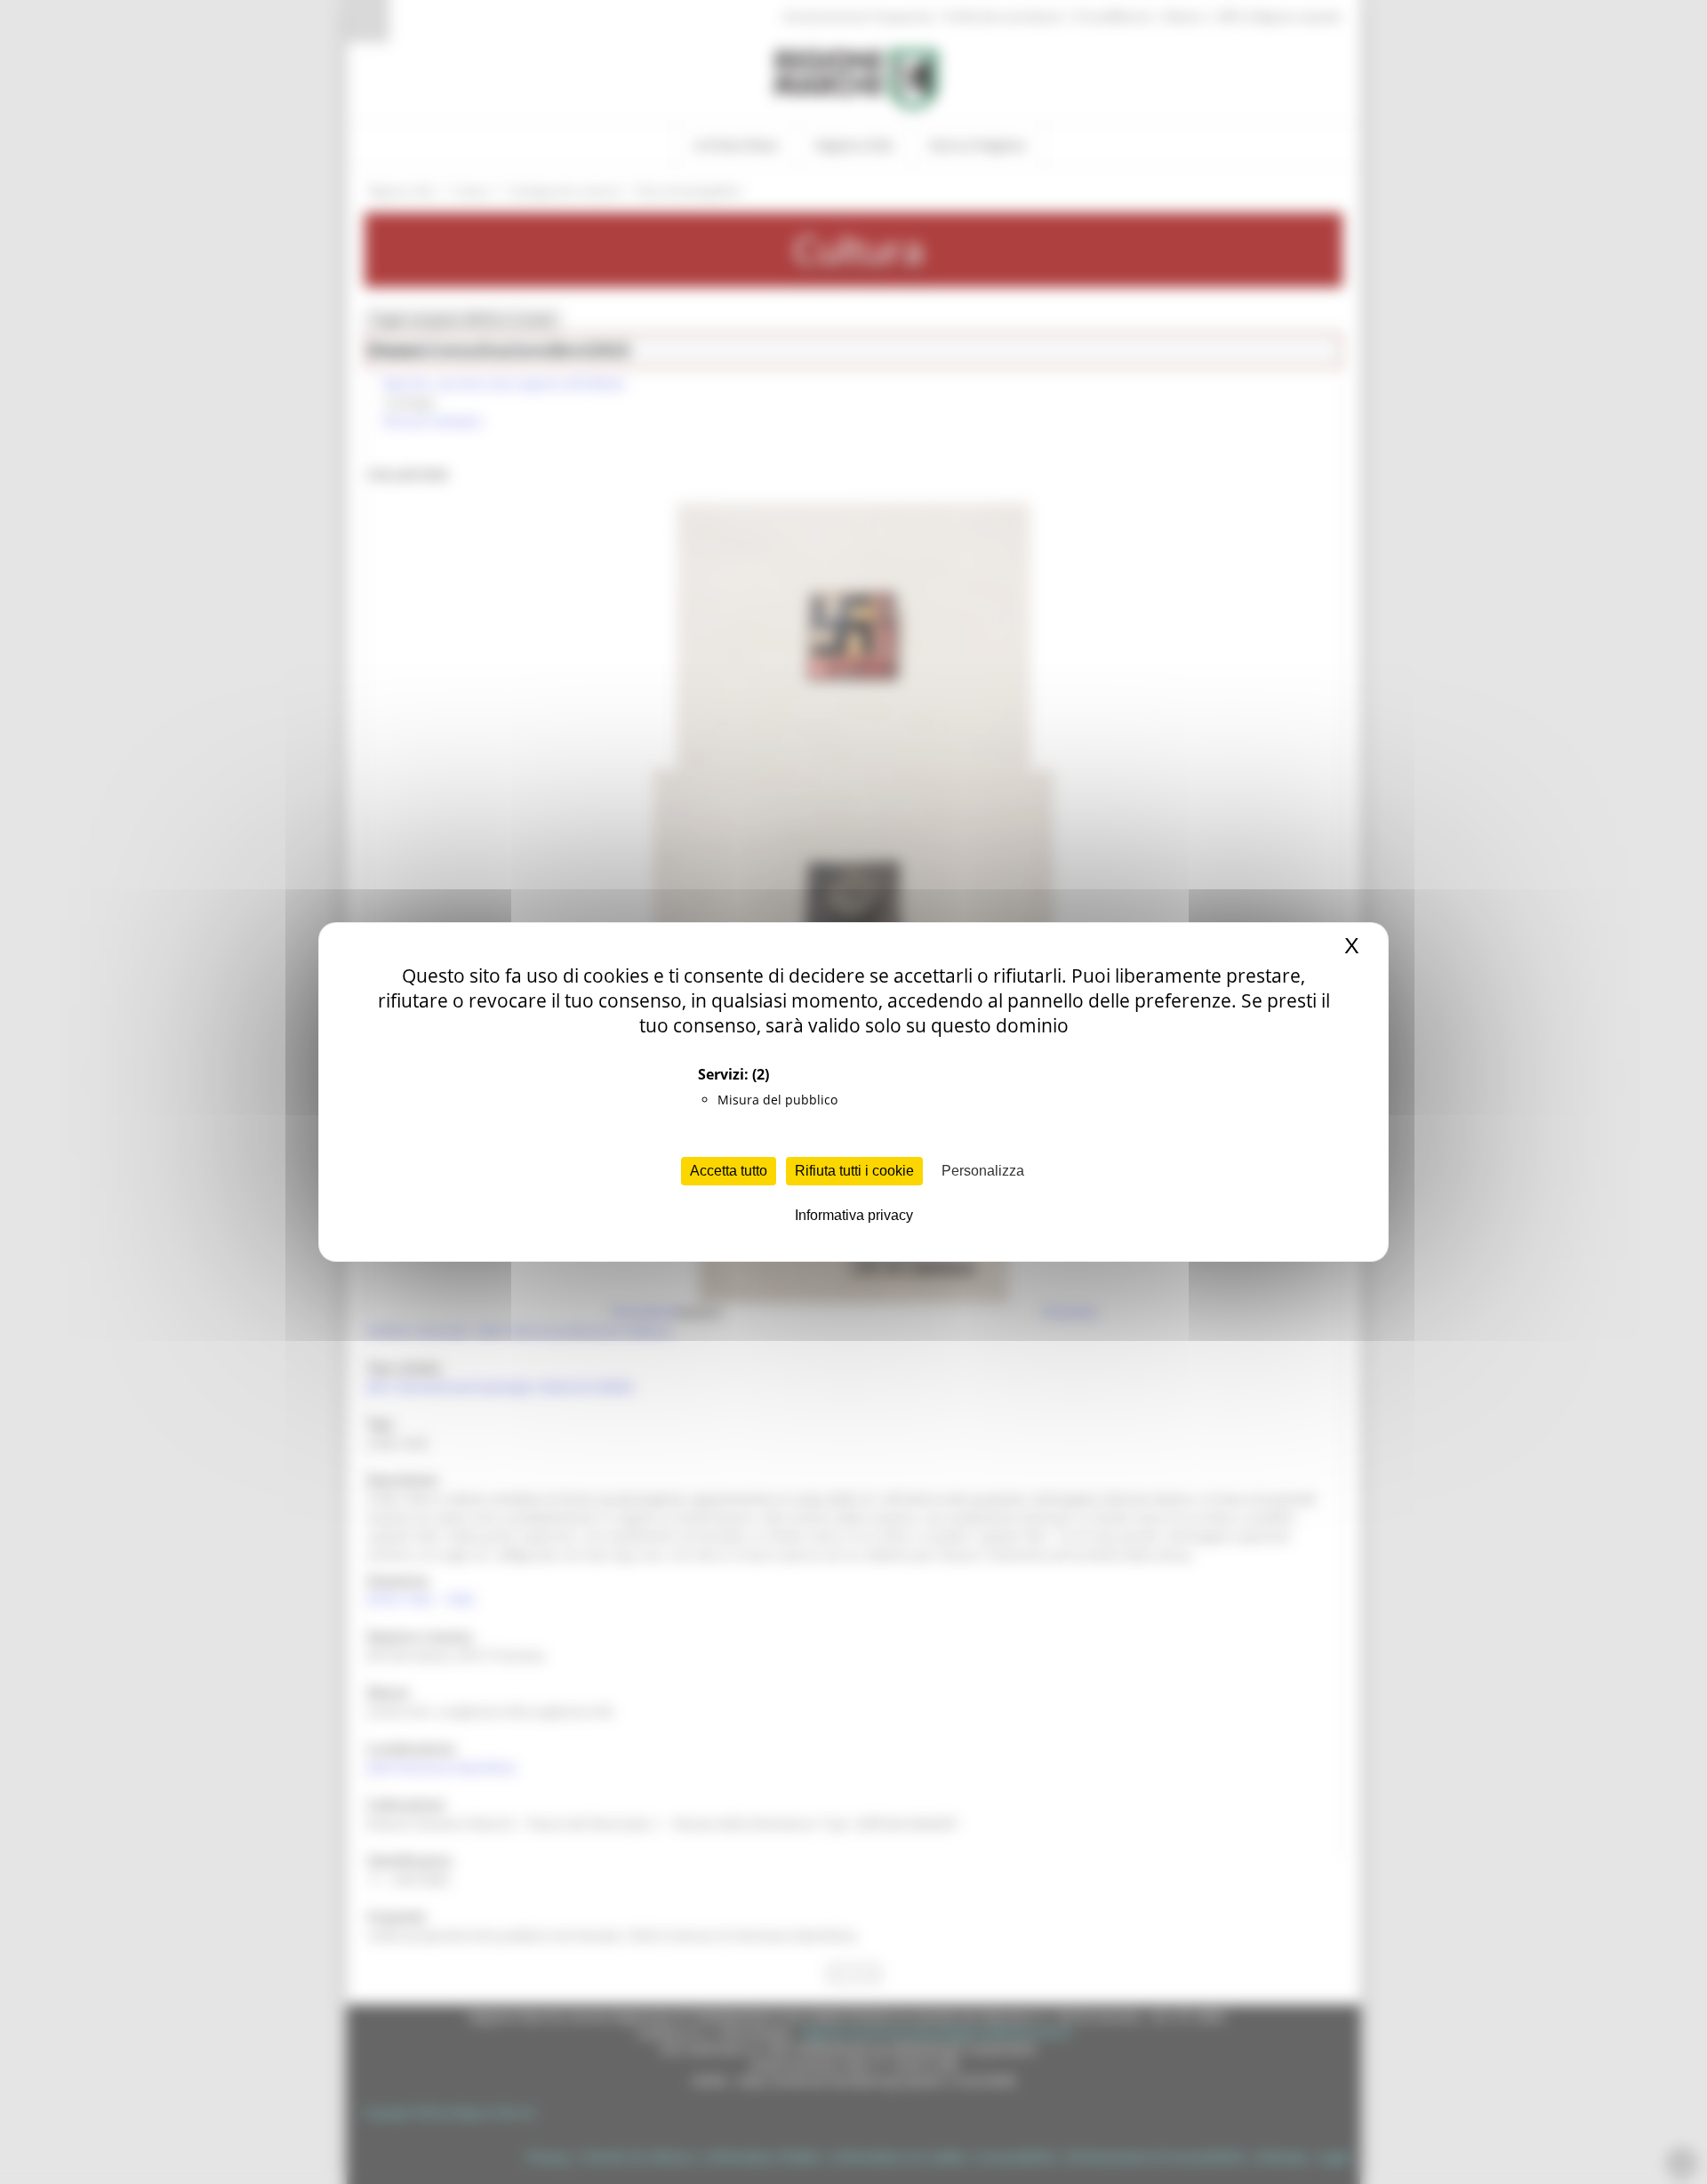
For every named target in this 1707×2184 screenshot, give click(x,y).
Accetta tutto (729, 1171)
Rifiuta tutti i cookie (854, 1171)
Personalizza (983, 1171)
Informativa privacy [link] (854, 1215)
